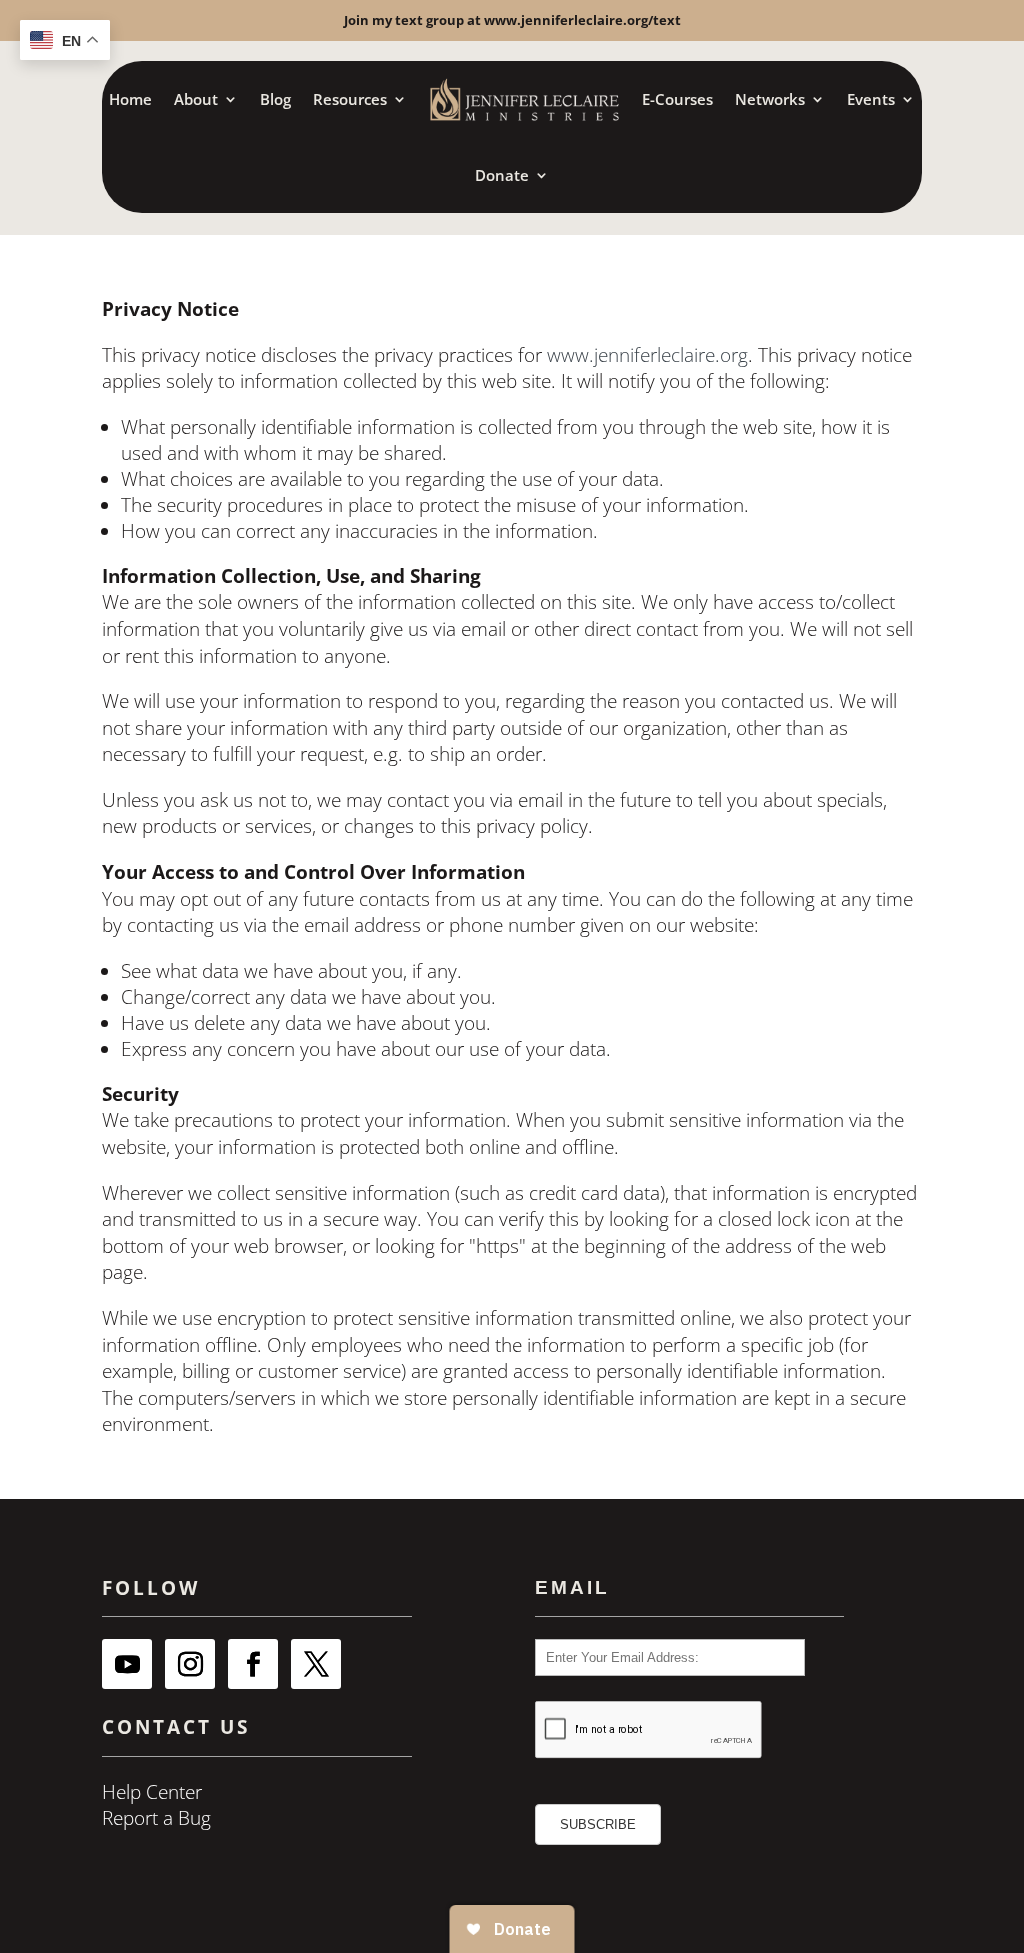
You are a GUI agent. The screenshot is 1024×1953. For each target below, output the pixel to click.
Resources (350, 99)
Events (871, 99)
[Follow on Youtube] (127, 1664)
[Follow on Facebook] (253, 1664)
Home (130, 99)
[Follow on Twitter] (316, 1664)
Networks (770, 99)
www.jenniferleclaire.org (647, 355)
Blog (275, 99)
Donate (502, 175)
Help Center (152, 1792)
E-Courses (677, 99)
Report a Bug (156, 1818)
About (196, 99)
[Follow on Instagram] (190, 1664)
